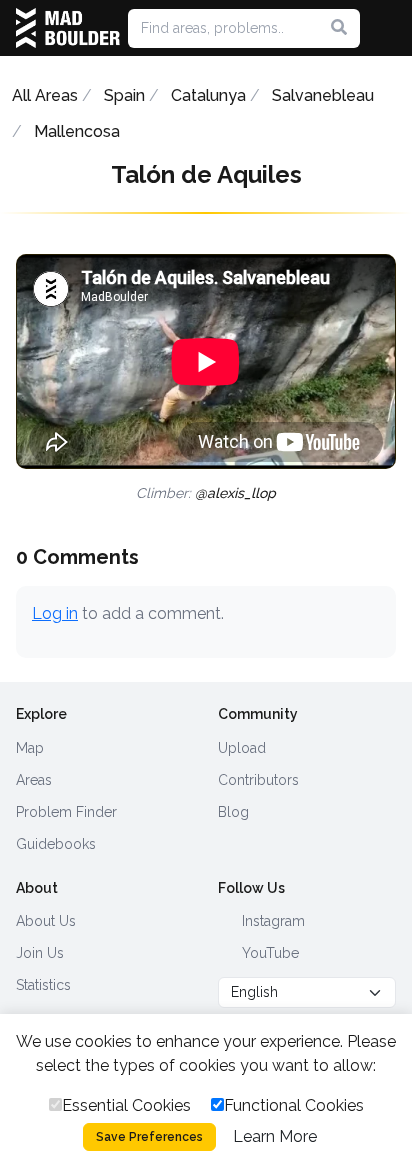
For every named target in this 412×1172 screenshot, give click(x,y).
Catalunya (208, 95)
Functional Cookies (294, 1105)
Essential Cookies (126, 1105)
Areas (34, 780)
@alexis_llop (235, 493)
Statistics (43, 985)
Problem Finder (66, 812)
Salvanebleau (323, 95)
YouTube (268, 953)
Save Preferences (149, 1137)
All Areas (45, 95)
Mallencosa (77, 131)
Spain (124, 95)
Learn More (275, 1136)
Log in (55, 613)
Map (30, 748)
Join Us (40, 953)
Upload (242, 748)
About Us (46, 921)
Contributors (258, 780)
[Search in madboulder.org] (339, 28)
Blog (233, 812)
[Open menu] (388, 28)
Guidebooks (56, 844)
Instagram (271, 921)
